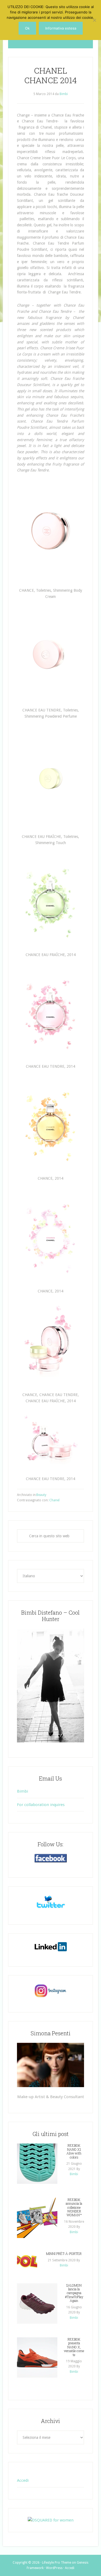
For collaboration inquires (41, 1805)
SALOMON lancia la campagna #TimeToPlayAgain (74, 2293)
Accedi (23, 2480)
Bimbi (22, 1791)
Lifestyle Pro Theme (57, 2563)
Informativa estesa (61, 28)
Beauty (41, 1495)
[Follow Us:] (50, 1858)
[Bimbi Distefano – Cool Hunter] (50, 1685)
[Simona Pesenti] (50, 2065)
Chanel (54, 1500)
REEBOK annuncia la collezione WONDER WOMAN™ (74, 2207)
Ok (27, 28)
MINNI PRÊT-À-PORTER (64, 2254)
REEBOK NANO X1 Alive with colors (74, 2151)
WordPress (54, 2568)
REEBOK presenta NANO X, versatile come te (74, 2347)
